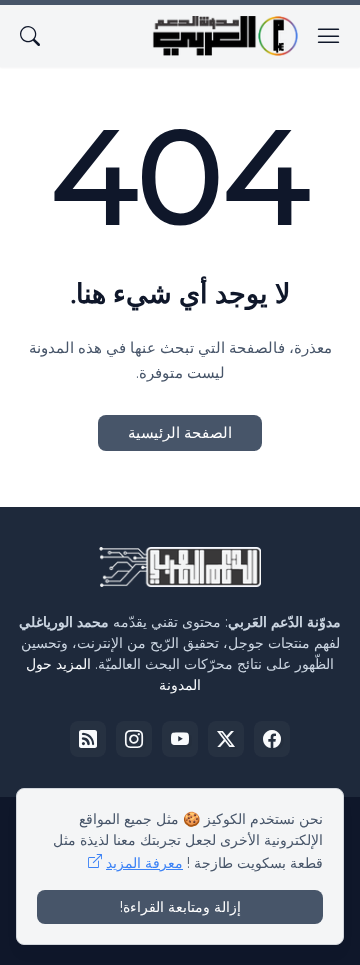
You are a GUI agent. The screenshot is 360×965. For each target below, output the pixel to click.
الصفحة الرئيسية (180, 432)
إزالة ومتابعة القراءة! (180, 907)
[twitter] (226, 739)
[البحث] (30, 36)
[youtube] (180, 739)
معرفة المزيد (144, 863)
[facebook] (272, 739)
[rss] (88, 739)
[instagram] (134, 739)
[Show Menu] (329, 36)
